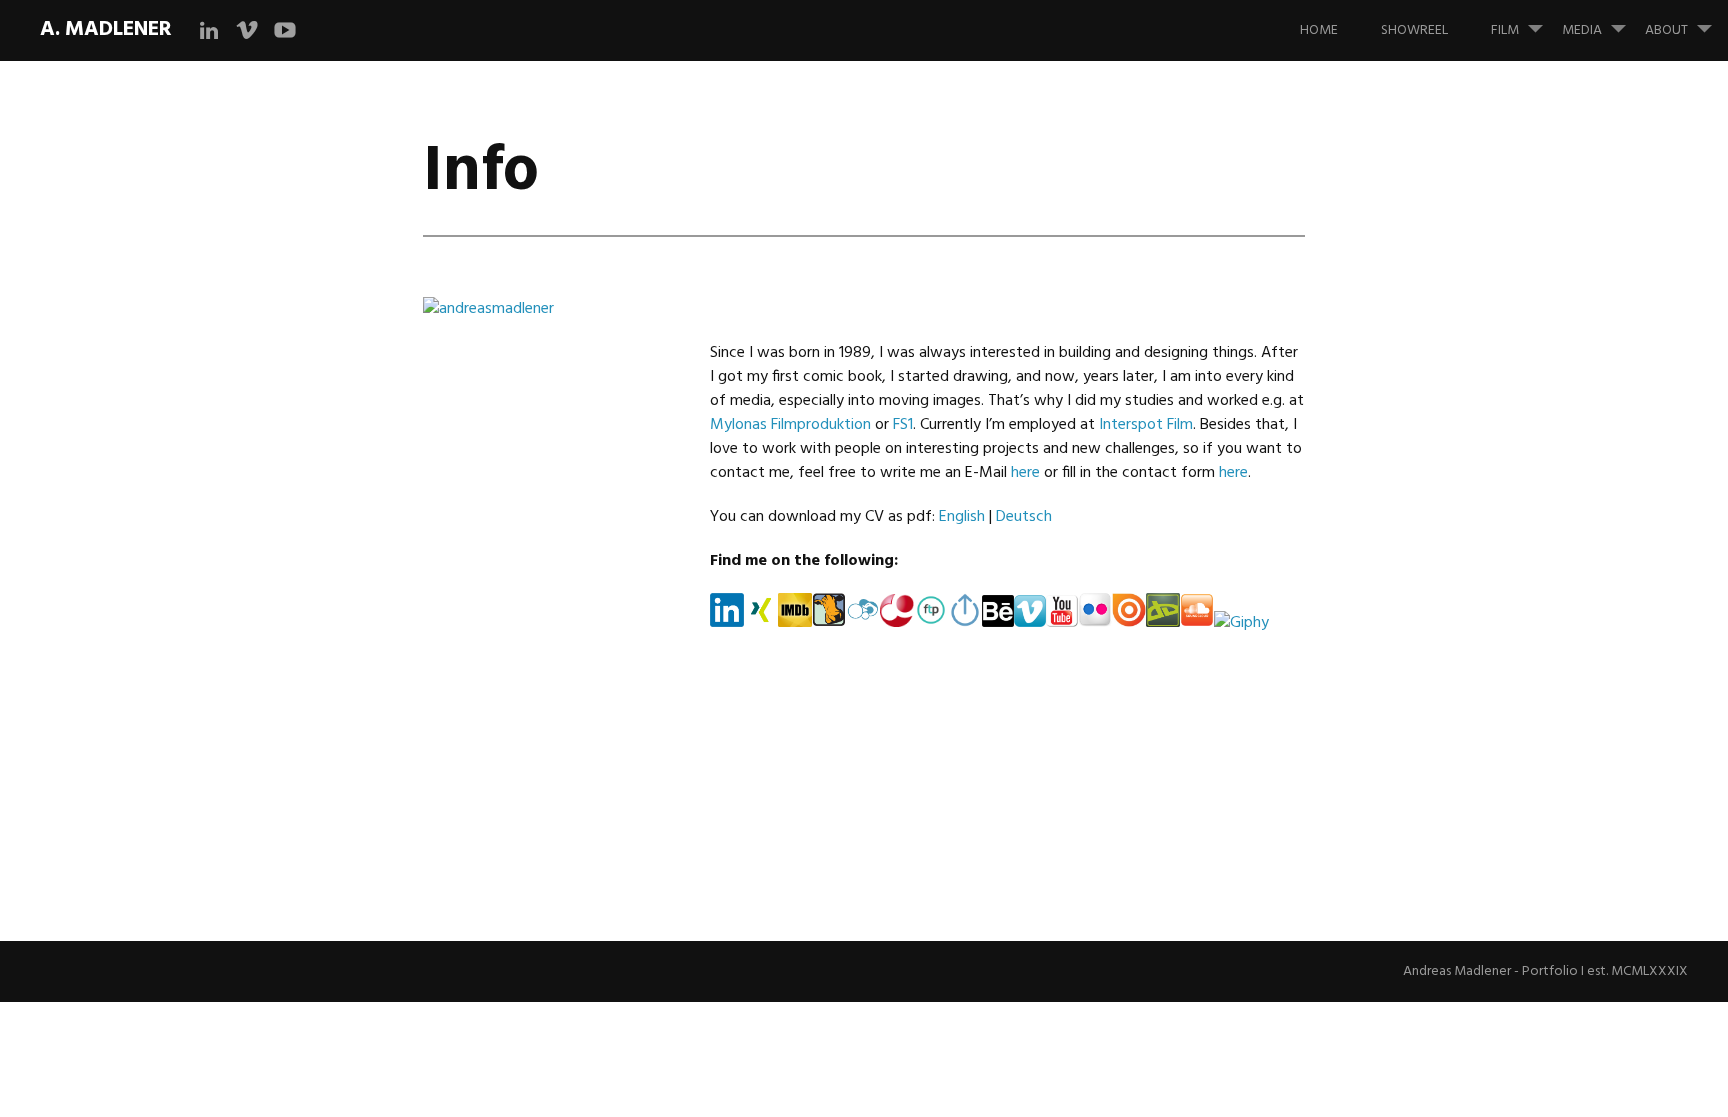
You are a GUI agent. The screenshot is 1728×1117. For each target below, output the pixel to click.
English (962, 517)
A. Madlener (106, 29)
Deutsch (1024, 517)
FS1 (903, 425)
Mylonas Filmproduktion (790, 425)
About (1666, 30)
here (1025, 473)
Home (1319, 30)
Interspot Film (1146, 425)
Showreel (1414, 30)
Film (1505, 30)
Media (1582, 30)
